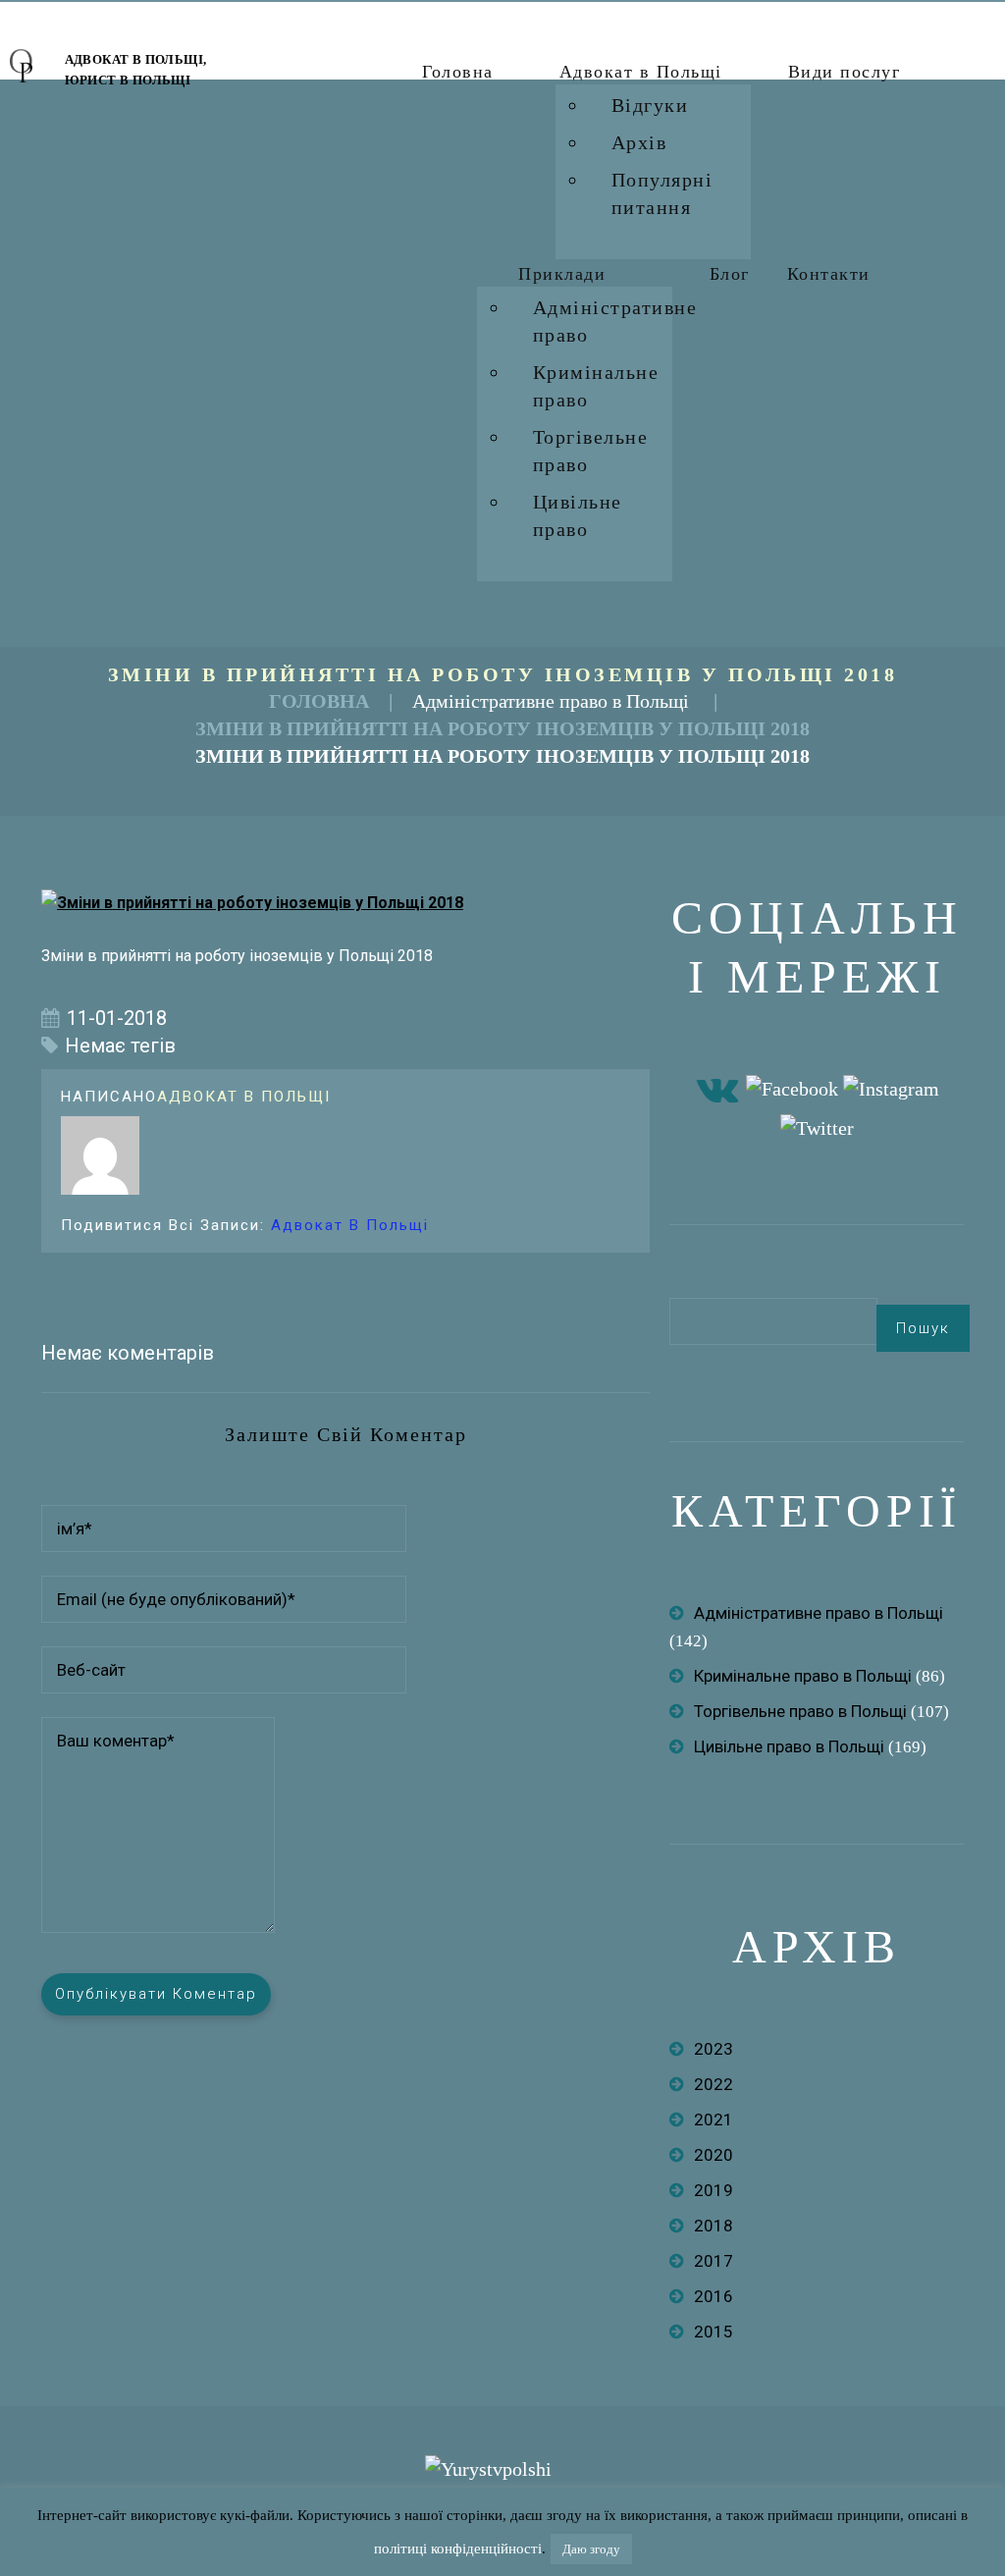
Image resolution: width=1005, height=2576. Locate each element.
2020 (714, 2155)
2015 (714, 2332)
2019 (714, 2190)
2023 (714, 2049)
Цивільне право (578, 515)
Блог (730, 274)
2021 (714, 2120)
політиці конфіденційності (458, 2549)
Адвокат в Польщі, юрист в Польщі (136, 70)
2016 (714, 2296)
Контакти (829, 274)
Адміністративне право (615, 321)
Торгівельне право (591, 451)
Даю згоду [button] (591, 2549)
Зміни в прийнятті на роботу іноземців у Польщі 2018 (502, 728)
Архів (639, 142)
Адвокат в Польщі (641, 72)
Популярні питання (662, 193)
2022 (714, 2084)
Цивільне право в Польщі (789, 1746)
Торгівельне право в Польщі (800, 1711)
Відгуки (650, 105)
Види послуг (845, 72)
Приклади (562, 274)
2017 (714, 2261)
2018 (714, 2226)
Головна (458, 72)
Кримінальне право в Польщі (803, 1676)
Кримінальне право (596, 386)
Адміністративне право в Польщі (551, 701)
